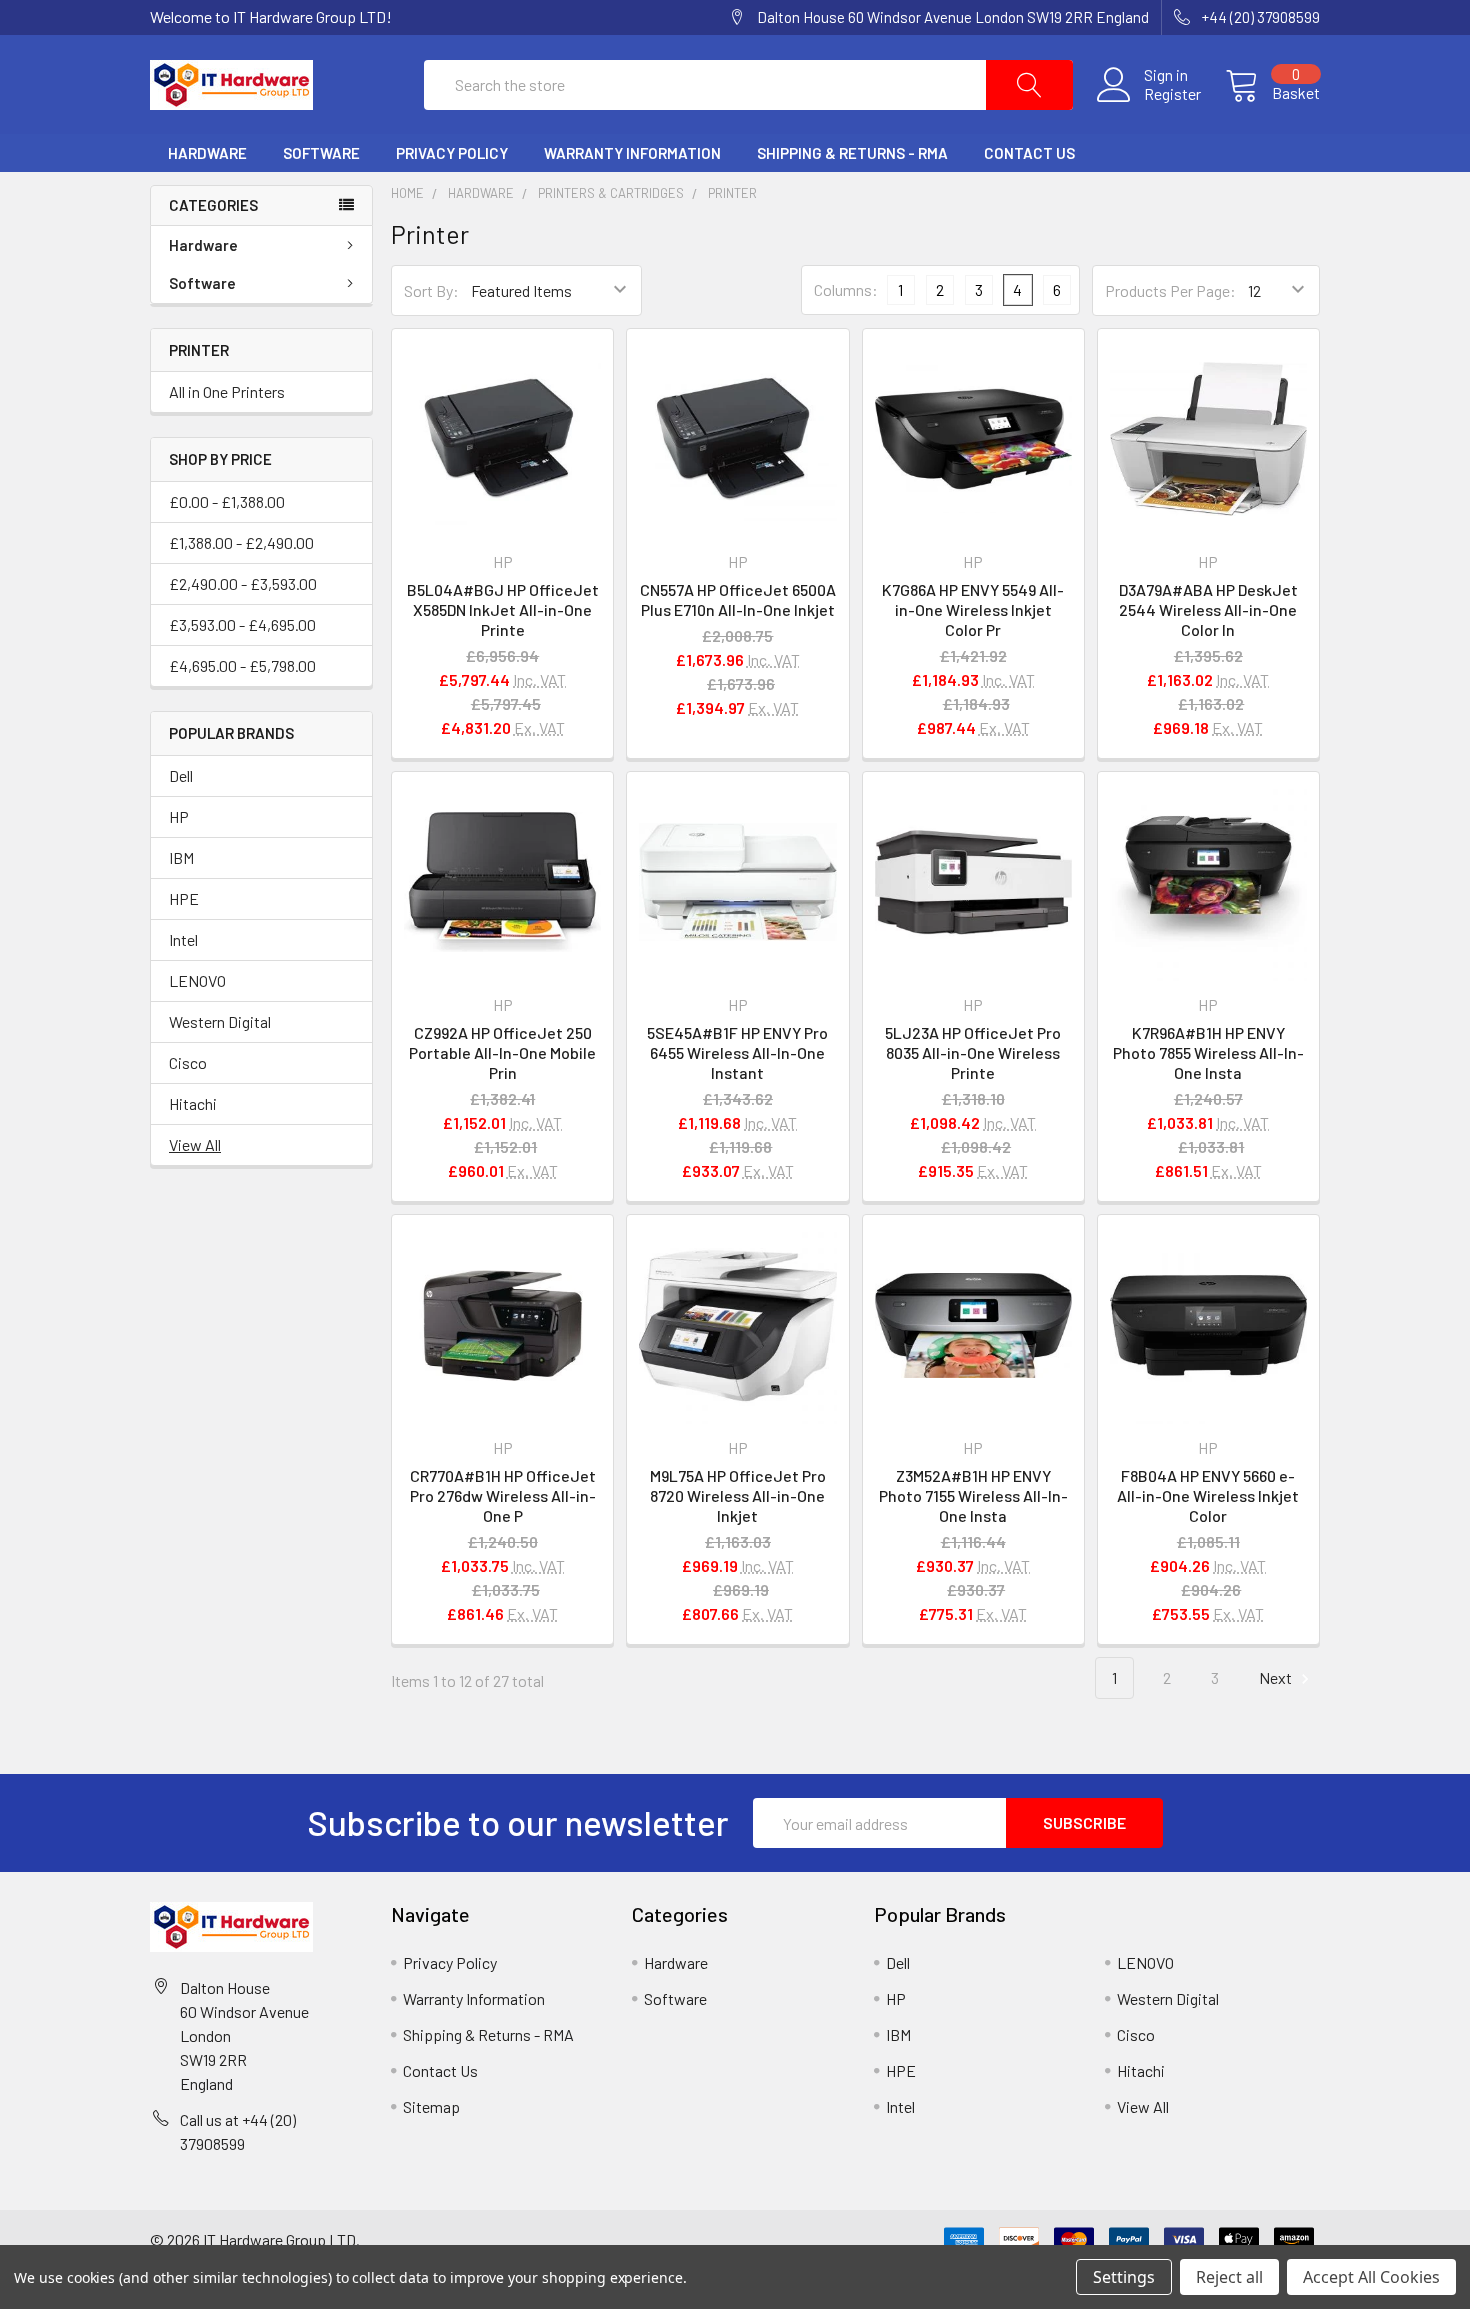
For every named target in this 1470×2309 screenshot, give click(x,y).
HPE (184, 898)
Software (321, 153)
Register (1172, 94)
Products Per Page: (1170, 290)
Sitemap (431, 2106)
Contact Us (1029, 153)
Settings (1124, 2277)
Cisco (188, 1062)
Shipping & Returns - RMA (852, 153)
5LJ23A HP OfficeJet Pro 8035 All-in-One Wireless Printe (973, 1052)
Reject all (1229, 2277)
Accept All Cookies (1371, 2277)
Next (1277, 1677)
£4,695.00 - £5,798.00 (242, 665)
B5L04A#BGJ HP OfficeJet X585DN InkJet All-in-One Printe (503, 609)
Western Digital (220, 1021)
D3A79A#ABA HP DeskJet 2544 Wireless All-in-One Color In (1208, 609)
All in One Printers (227, 391)
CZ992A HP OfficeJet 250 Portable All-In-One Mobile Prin (502, 1052)
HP (179, 816)
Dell (181, 775)
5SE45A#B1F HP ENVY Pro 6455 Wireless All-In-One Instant (737, 1052)
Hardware (207, 153)
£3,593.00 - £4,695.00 (242, 624)
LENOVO (197, 980)
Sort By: (431, 290)
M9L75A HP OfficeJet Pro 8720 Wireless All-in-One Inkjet (738, 1495)
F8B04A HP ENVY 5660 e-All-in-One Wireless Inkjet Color (1208, 1495)
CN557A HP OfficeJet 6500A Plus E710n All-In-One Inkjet (738, 599)
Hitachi (193, 1103)
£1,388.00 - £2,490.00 (241, 542)
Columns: (846, 289)
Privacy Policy (452, 153)
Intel (183, 939)
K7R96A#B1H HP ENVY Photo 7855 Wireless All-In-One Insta (1208, 1052)
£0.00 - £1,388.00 (227, 501)
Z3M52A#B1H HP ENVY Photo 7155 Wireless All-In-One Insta (973, 1495)
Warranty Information (632, 153)
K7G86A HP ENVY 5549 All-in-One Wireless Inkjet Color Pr (973, 609)
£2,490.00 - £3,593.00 (243, 583)
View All (195, 1144)
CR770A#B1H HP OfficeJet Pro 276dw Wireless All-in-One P (503, 1495)
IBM (181, 857)
